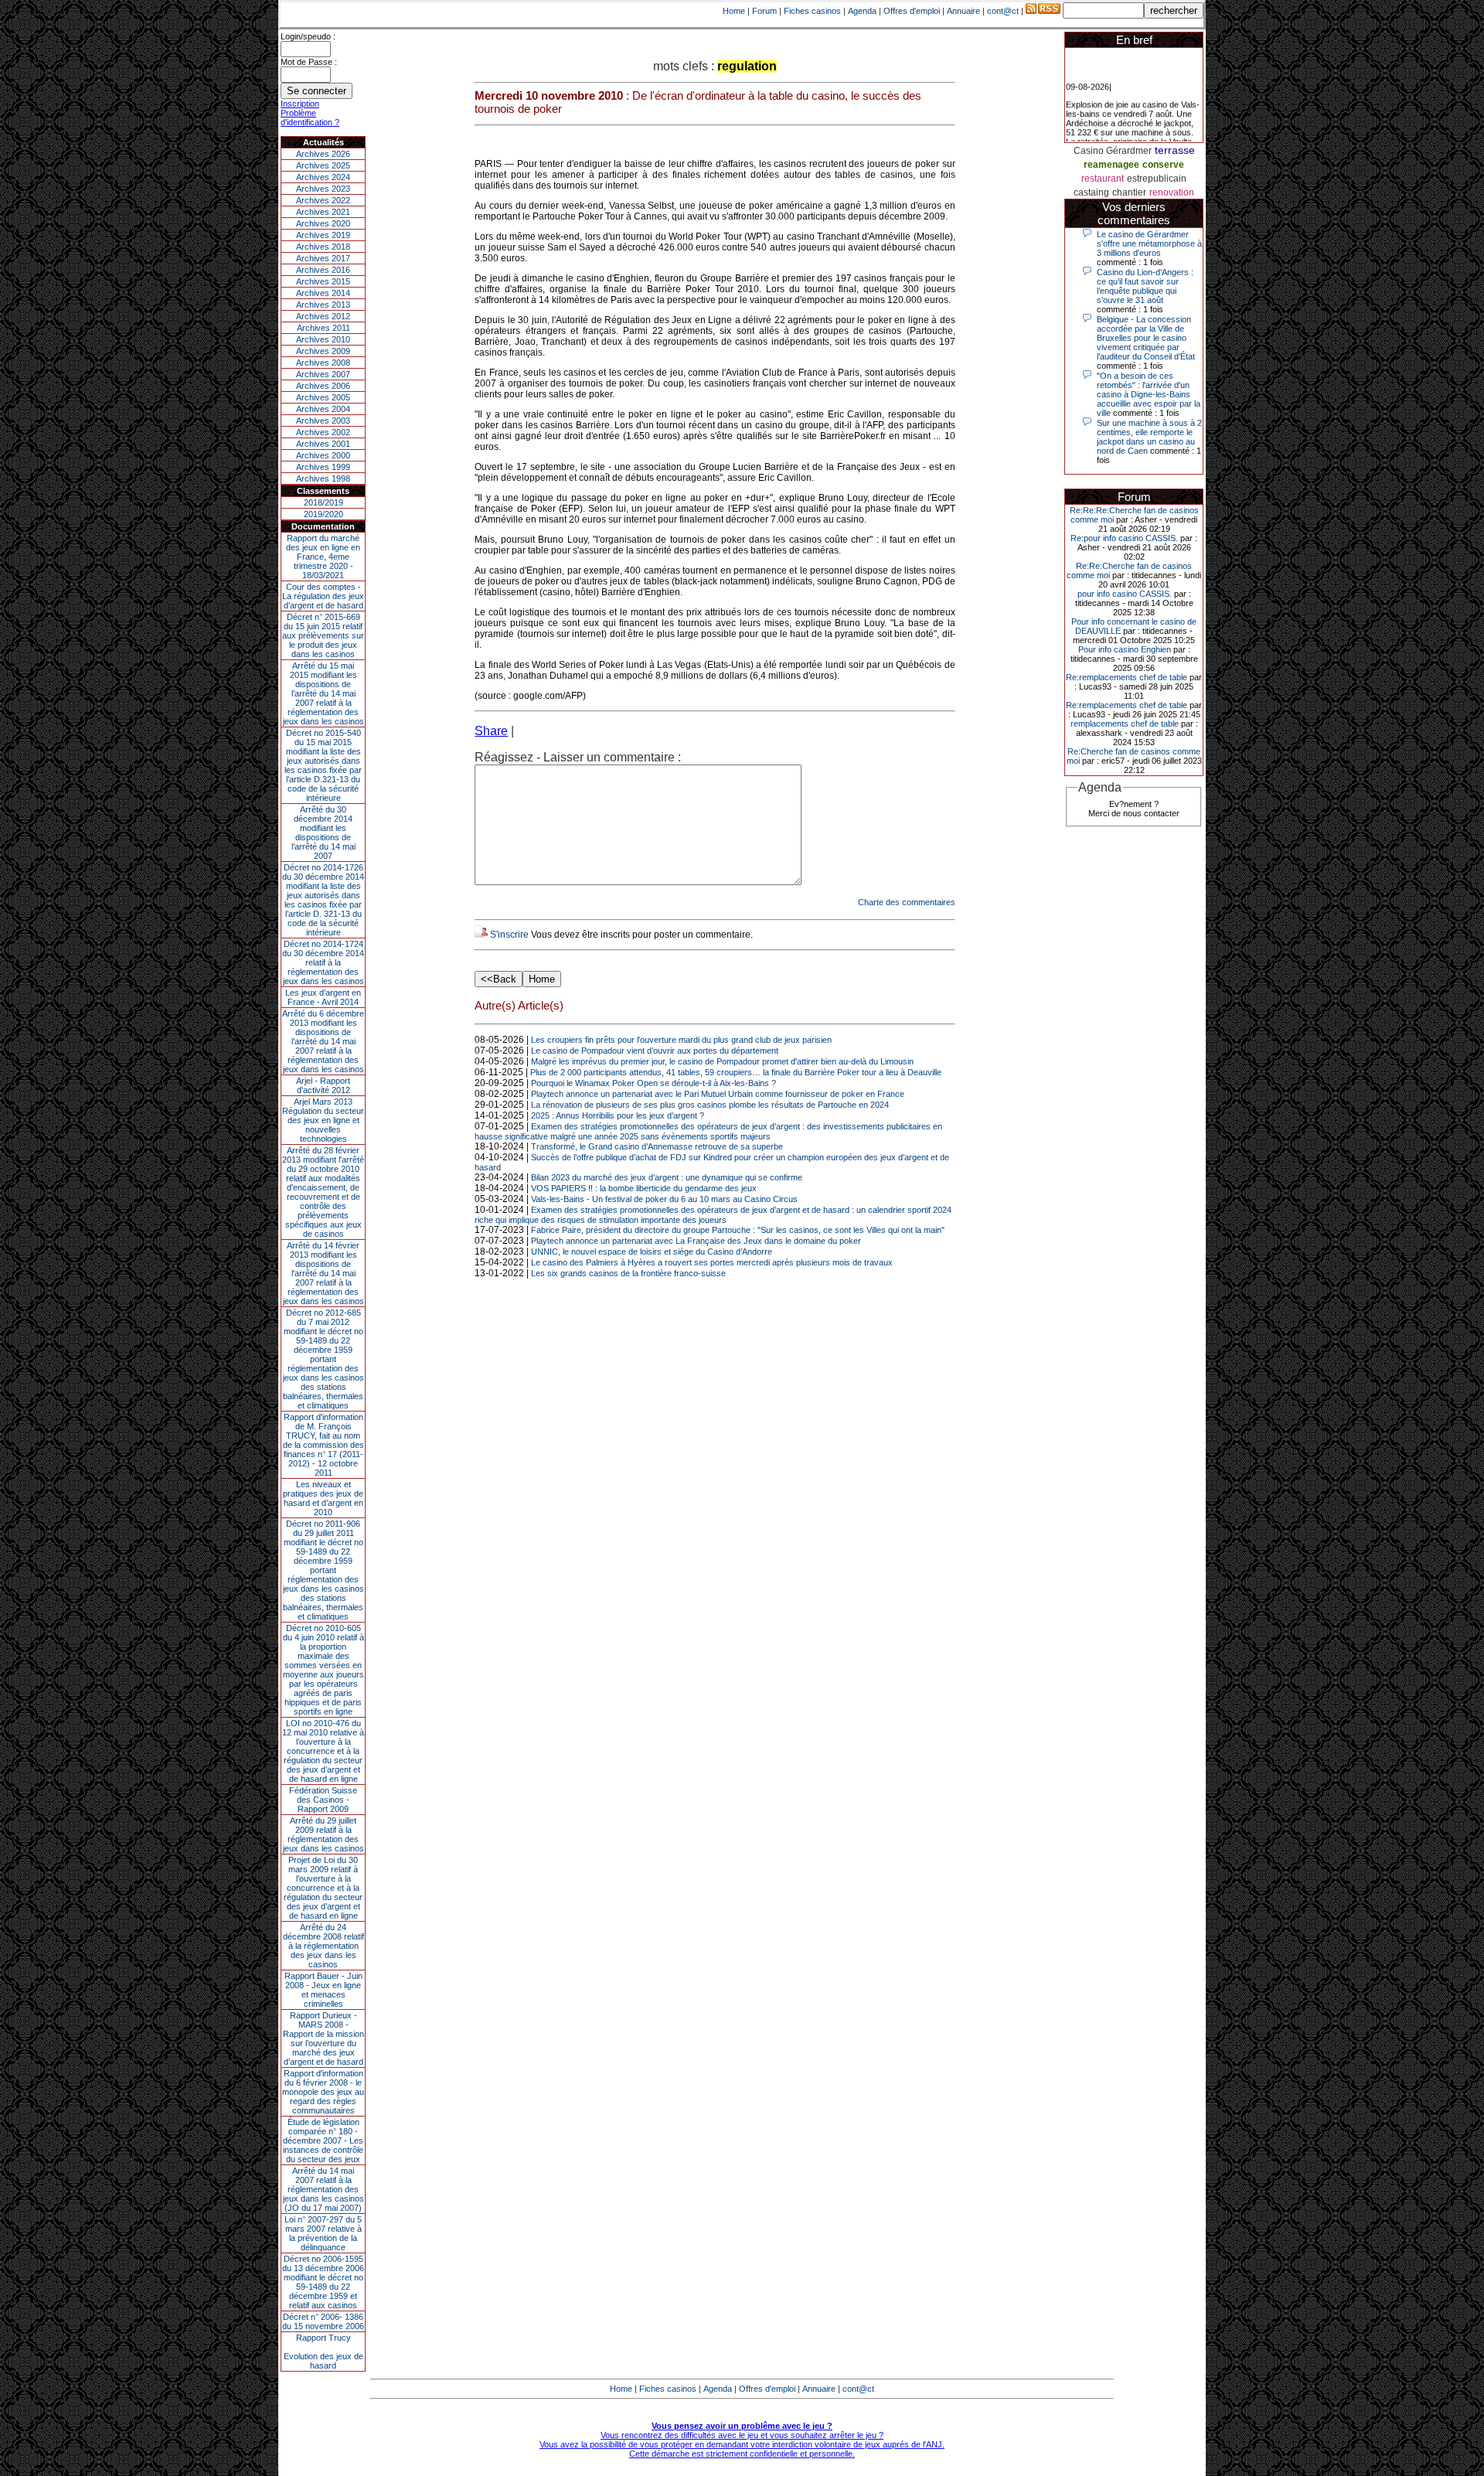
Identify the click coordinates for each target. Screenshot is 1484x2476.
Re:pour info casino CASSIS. (1124, 538)
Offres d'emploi (912, 11)
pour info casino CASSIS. (1125, 594)
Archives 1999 (323, 467)
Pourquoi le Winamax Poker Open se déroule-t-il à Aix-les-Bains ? (654, 1083)
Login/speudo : (308, 36)
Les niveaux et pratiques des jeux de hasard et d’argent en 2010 (323, 1498)
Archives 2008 (323, 363)
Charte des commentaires (907, 902)
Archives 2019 (323, 235)
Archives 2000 (323, 455)
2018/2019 (323, 502)
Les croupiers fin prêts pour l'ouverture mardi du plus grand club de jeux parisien (681, 1040)
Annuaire (963, 11)
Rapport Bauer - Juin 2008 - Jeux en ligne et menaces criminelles (323, 1990)
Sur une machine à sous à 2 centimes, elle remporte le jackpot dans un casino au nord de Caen (1149, 437)
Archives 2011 (323, 328)
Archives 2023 (323, 189)
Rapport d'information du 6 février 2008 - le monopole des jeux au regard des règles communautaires (323, 2092)
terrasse (1175, 150)
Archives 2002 (323, 432)
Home (734, 11)
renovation (1172, 192)
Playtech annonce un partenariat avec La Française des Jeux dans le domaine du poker (696, 1241)
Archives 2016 (323, 270)
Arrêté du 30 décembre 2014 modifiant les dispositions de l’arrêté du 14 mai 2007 (323, 833)
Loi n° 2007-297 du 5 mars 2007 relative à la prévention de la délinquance (323, 2233)
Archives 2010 (323, 339)
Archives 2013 (323, 305)
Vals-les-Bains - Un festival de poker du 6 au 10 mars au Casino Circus (664, 1199)
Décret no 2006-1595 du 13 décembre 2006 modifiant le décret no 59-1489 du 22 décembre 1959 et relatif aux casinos (323, 2282)
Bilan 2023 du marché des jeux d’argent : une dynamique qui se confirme (667, 1177)
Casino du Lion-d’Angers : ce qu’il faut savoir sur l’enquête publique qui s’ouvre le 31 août (1145, 286)
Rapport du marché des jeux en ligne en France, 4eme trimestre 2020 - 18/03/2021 (323, 557)
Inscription (300, 104)
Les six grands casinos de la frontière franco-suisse (628, 1273)
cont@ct (1003, 11)
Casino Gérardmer (1113, 151)
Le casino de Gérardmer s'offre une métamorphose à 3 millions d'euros (1149, 244)
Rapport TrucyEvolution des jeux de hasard (323, 2352)
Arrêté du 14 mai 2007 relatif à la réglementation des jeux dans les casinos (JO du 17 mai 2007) (323, 2189)
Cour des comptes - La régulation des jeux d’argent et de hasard (323, 596)
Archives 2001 (323, 444)
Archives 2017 (323, 258)
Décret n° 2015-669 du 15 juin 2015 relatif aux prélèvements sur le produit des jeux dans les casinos (323, 635)
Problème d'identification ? (310, 117)
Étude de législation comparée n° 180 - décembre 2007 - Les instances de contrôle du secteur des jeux (323, 2141)
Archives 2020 (323, 223)
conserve (1163, 165)
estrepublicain (1157, 179)
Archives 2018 (323, 247)
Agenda (862, 11)
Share (491, 731)
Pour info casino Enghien (1125, 649)
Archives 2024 (323, 177)
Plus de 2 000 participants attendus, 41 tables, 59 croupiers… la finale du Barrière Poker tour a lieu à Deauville (736, 1072)
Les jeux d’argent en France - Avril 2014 (323, 997)
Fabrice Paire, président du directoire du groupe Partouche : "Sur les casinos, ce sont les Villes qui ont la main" (738, 1230)
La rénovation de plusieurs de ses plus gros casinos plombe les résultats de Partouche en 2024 (710, 1105)
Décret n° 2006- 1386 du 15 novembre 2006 (323, 2321)
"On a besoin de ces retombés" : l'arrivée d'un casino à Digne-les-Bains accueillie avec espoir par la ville (1149, 394)
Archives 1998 (323, 479)
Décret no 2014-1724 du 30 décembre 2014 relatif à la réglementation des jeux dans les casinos (323, 962)
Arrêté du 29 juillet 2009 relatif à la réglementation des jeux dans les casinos (323, 1834)
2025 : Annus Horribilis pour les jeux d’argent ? (618, 1115)
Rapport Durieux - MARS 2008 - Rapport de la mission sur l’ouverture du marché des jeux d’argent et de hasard (323, 2038)
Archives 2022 (323, 200)
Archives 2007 (323, 374)
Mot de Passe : (309, 62)
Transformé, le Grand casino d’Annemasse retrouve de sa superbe (657, 1146)
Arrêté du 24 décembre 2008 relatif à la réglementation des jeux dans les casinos (323, 1946)
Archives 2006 (323, 386)
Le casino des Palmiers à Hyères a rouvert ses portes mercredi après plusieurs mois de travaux (712, 1262)
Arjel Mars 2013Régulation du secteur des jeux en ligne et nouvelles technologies (323, 1120)
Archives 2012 (323, 316)
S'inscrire (509, 935)
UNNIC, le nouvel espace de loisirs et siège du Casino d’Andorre (652, 1252)
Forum (764, 11)
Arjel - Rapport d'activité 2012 (323, 1085)
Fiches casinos (812, 11)
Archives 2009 (323, 351)
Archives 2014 (323, 293)
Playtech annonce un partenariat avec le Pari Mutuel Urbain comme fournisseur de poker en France (718, 1094)
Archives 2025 (323, 165)
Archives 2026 (323, 154)
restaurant (1103, 179)
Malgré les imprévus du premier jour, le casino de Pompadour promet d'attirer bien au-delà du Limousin (722, 1061)
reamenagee (1111, 165)
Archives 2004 (323, 409)
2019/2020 (323, 514)
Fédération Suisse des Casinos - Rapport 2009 (323, 1800)
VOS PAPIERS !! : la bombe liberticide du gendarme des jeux (644, 1188)
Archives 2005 (323, 397)
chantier (1129, 192)
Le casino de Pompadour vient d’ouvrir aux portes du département (655, 1051)
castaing (1091, 192)
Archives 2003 (323, 421)
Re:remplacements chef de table (1127, 677)
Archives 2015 (323, 281)
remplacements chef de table (1125, 724)
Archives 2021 (323, 212)
